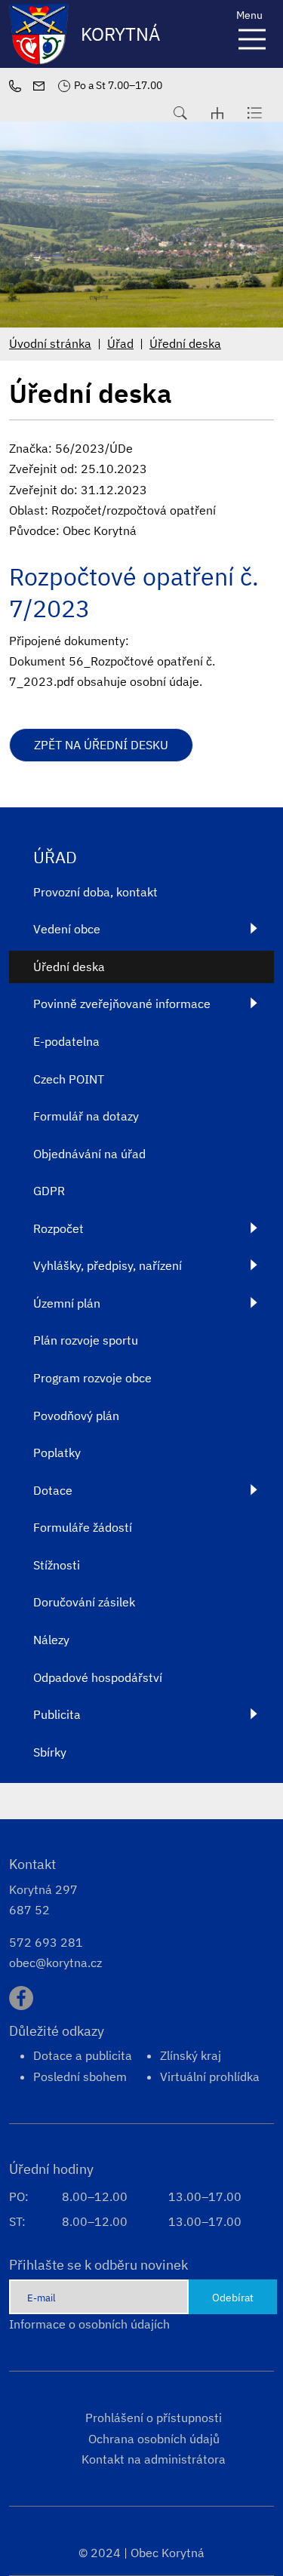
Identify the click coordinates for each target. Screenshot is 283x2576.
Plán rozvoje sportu (86, 1340)
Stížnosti (57, 1565)
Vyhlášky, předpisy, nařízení (108, 1265)
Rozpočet (58, 1228)
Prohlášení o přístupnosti (154, 2418)
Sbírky (50, 1752)
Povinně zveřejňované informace (122, 1004)
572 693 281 (46, 1942)
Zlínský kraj (191, 2055)
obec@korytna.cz (55, 1963)
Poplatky (57, 1452)
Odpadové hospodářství (98, 1677)
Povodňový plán (76, 1416)
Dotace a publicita (83, 2055)
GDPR (49, 1191)
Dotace (53, 1490)
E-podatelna (66, 1041)
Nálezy (51, 1640)
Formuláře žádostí (83, 1527)
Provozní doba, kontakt (95, 892)
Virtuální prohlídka (210, 2076)
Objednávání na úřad (89, 1154)
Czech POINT (69, 1079)
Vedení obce (67, 929)
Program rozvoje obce (92, 1378)
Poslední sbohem (80, 2076)
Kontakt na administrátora (154, 2459)
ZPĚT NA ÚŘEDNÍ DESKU (101, 745)
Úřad (120, 343)
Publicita (57, 1714)
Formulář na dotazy (86, 1116)
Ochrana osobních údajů (154, 2439)
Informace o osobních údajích (89, 2324)
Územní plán (67, 1303)
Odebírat (233, 2297)
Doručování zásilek (84, 1602)
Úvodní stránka (50, 343)
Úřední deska (185, 343)
